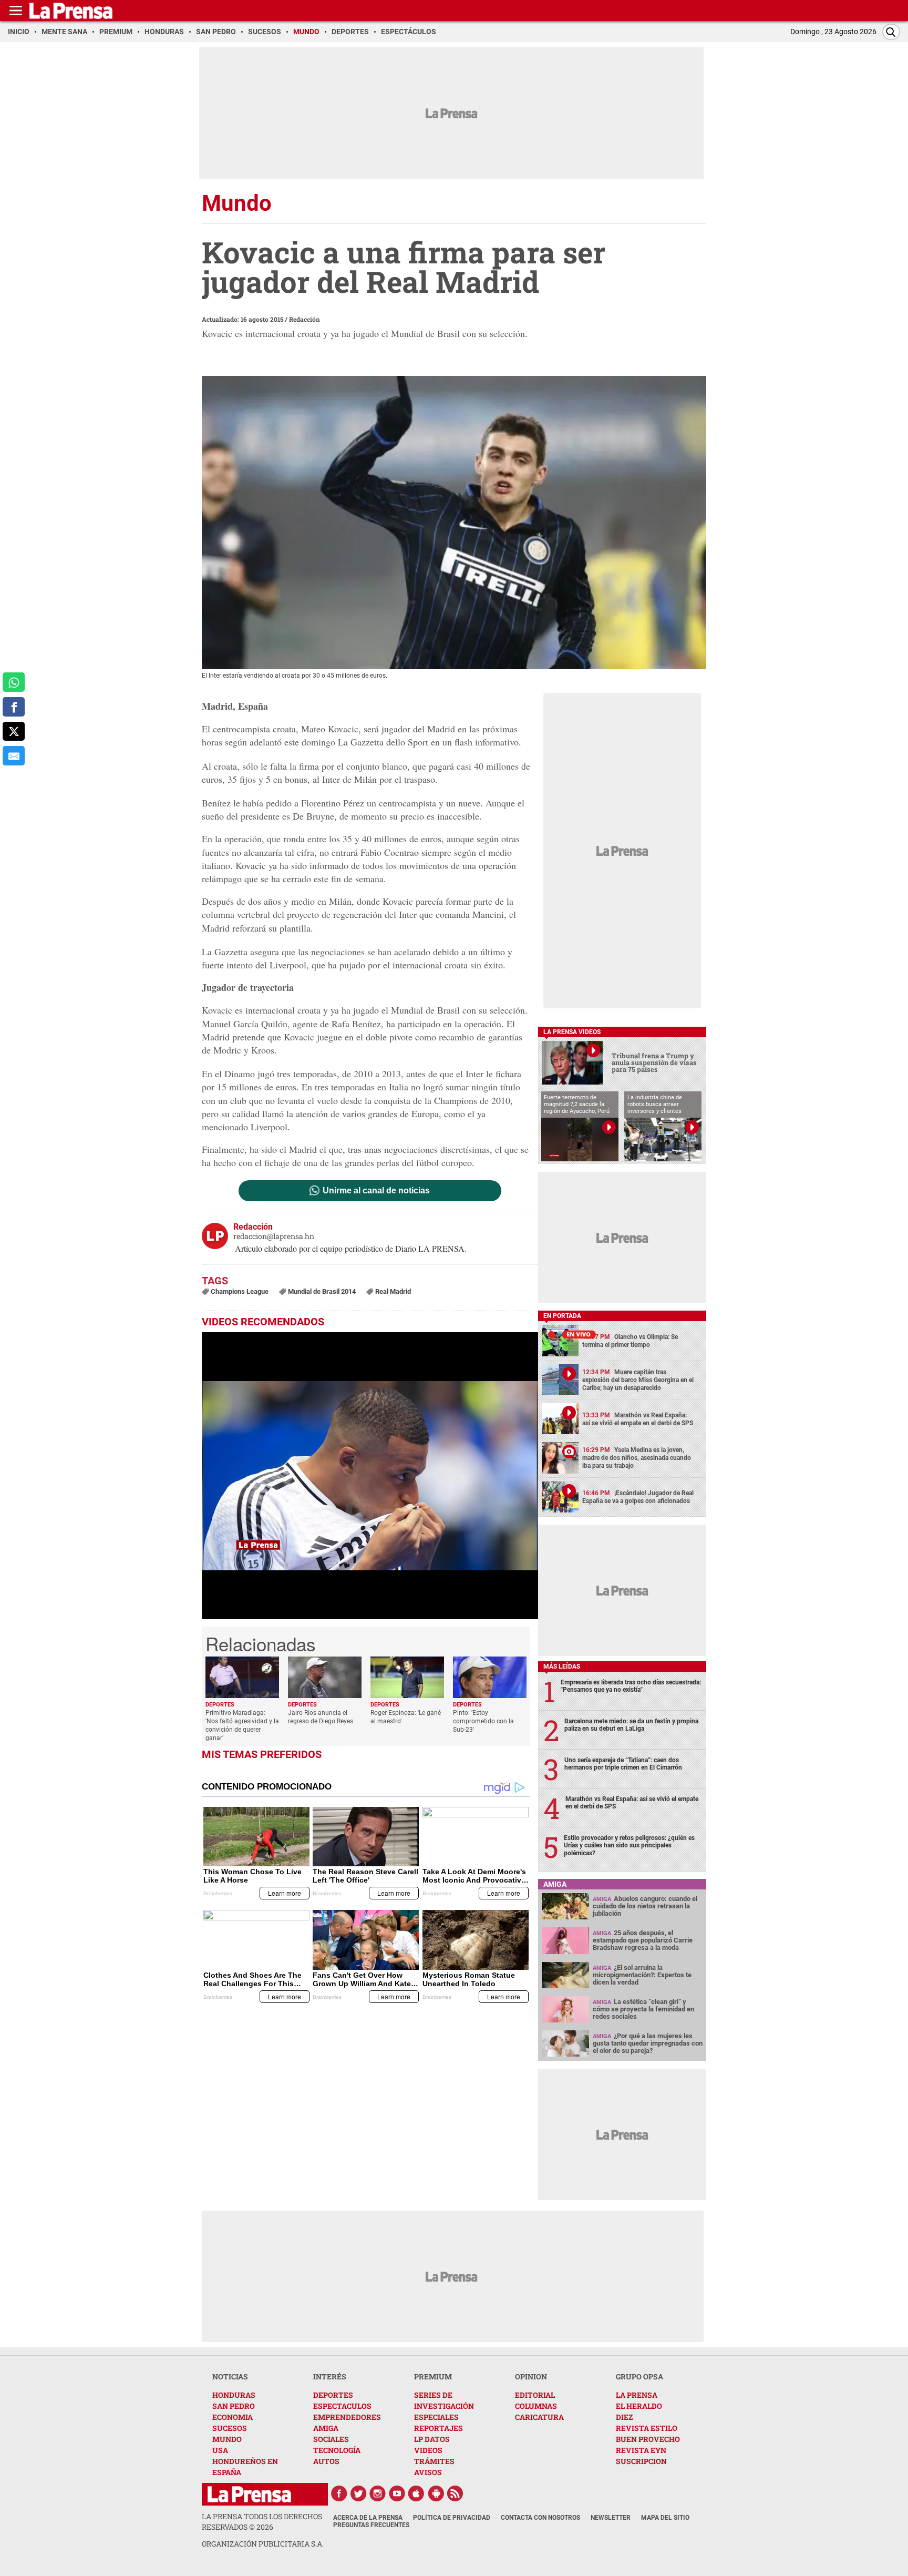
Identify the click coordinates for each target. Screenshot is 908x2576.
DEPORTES (333, 2395)
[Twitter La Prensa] (358, 2493)
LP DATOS (432, 2439)
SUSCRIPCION (641, 2461)
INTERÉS (330, 2376)
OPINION (531, 2376)
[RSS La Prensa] (456, 2493)
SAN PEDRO (234, 2406)
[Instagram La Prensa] (378, 2493)
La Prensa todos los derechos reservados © (262, 2522)
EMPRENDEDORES (347, 2417)
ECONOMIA (233, 2417)
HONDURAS (234, 2395)
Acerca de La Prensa (368, 2518)
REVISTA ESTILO (647, 2428)
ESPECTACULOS (342, 2406)
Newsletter (611, 2518)
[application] (370, 1476)
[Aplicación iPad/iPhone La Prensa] (417, 2493)
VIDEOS (428, 2450)
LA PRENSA (637, 2395)
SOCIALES (331, 2439)
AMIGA (326, 2428)
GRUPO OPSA (639, 2376)
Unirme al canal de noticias (376, 1191)
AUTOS (326, 2461)
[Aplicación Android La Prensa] (436, 2493)
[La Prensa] (249, 2494)
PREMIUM (433, 2376)
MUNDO (227, 2439)
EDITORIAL (535, 2395)
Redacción (305, 319)
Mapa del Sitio (665, 2518)
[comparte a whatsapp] (14, 682)
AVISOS (428, 2472)
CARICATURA (539, 2417)
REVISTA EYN (641, 2450)
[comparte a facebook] (14, 707)
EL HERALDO (639, 2406)
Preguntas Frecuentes (371, 2525)
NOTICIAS (230, 2376)
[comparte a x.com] (14, 732)
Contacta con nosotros (540, 2518)
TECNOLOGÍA (337, 2450)
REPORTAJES (438, 2428)
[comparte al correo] (14, 756)
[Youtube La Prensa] (397, 2493)
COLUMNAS (536, 2406)
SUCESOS (230, 2428)
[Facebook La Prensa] (339, 2493)
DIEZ (624, 2417)
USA (220, 2450)
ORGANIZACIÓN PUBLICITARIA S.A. (263, 2544)
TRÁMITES (434, 2461)
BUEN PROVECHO (648, 2439)
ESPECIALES (436, 2417)
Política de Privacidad (452, 2518)
